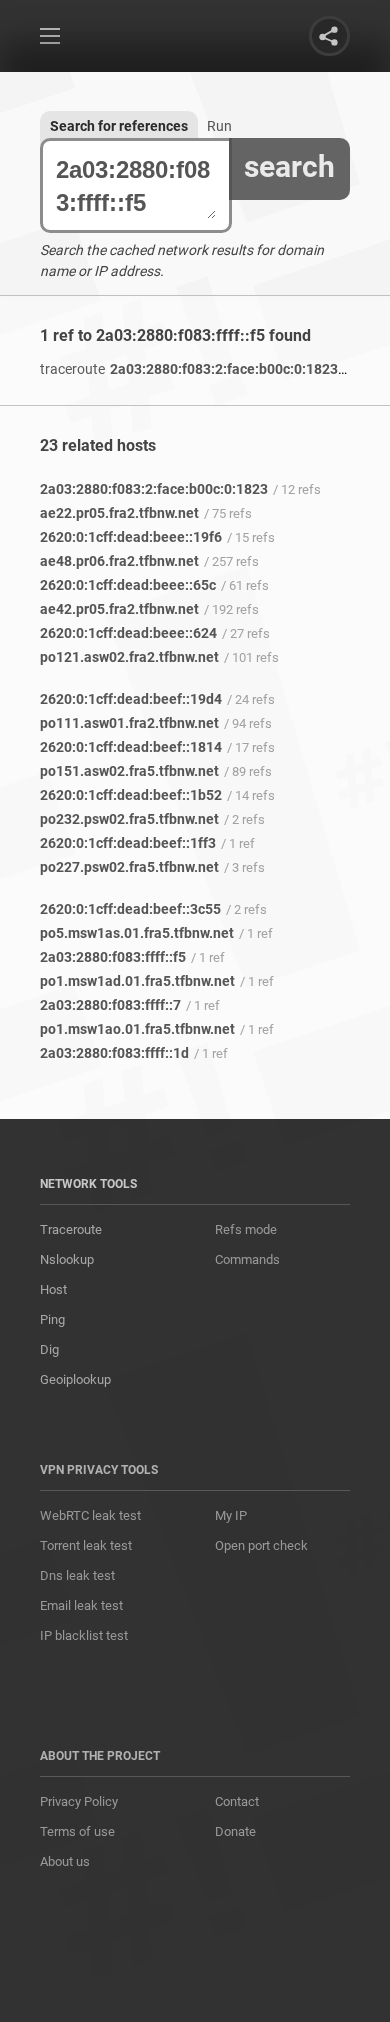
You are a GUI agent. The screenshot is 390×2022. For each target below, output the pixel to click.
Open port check (261, 1545)
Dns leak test (77, 1575)
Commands (247, 1259)
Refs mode (246, 1229)
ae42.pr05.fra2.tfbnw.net (119, 609)
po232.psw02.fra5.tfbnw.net (129, 819)
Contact (237, 1801)
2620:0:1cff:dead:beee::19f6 (131, 537)
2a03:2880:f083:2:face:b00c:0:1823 (189, 369)
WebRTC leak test (90, 1515)
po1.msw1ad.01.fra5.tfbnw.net (137, 981)
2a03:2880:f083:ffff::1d (114, 1053)
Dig (49, 1349)
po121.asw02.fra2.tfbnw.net (129, 657)
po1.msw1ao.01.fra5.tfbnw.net (137, 1029)
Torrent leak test (86, 1545)
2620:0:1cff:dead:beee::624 (128, 633)
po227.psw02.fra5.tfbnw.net (129, 867)
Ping (52, 1319)
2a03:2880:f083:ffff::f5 (113, 957)
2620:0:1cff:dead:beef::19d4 (131, 699)
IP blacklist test (84, 1635)
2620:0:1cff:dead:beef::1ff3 (128, 843)
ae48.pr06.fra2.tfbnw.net (119, 561)
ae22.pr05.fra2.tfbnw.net (119, 513)
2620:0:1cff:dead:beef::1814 (131, 747)
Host (53, 1289)
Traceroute (71, 1229)
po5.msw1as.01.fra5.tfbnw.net (137, 933)
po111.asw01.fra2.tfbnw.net (129, 723)
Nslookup (67, 1259)
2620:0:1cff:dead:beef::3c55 (130, 909)
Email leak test (81, 1605)
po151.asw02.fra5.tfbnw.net (129, 771)
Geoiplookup (75, 1379)
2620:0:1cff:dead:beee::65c (128, 585)
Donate (235, 1831)
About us (65, 1861)
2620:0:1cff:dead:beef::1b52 (131, 795)
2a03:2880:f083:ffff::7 (110, 1005)
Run (219, 126)
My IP (231, 1515)
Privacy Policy (79, 1801)
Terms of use (77, 1831)
